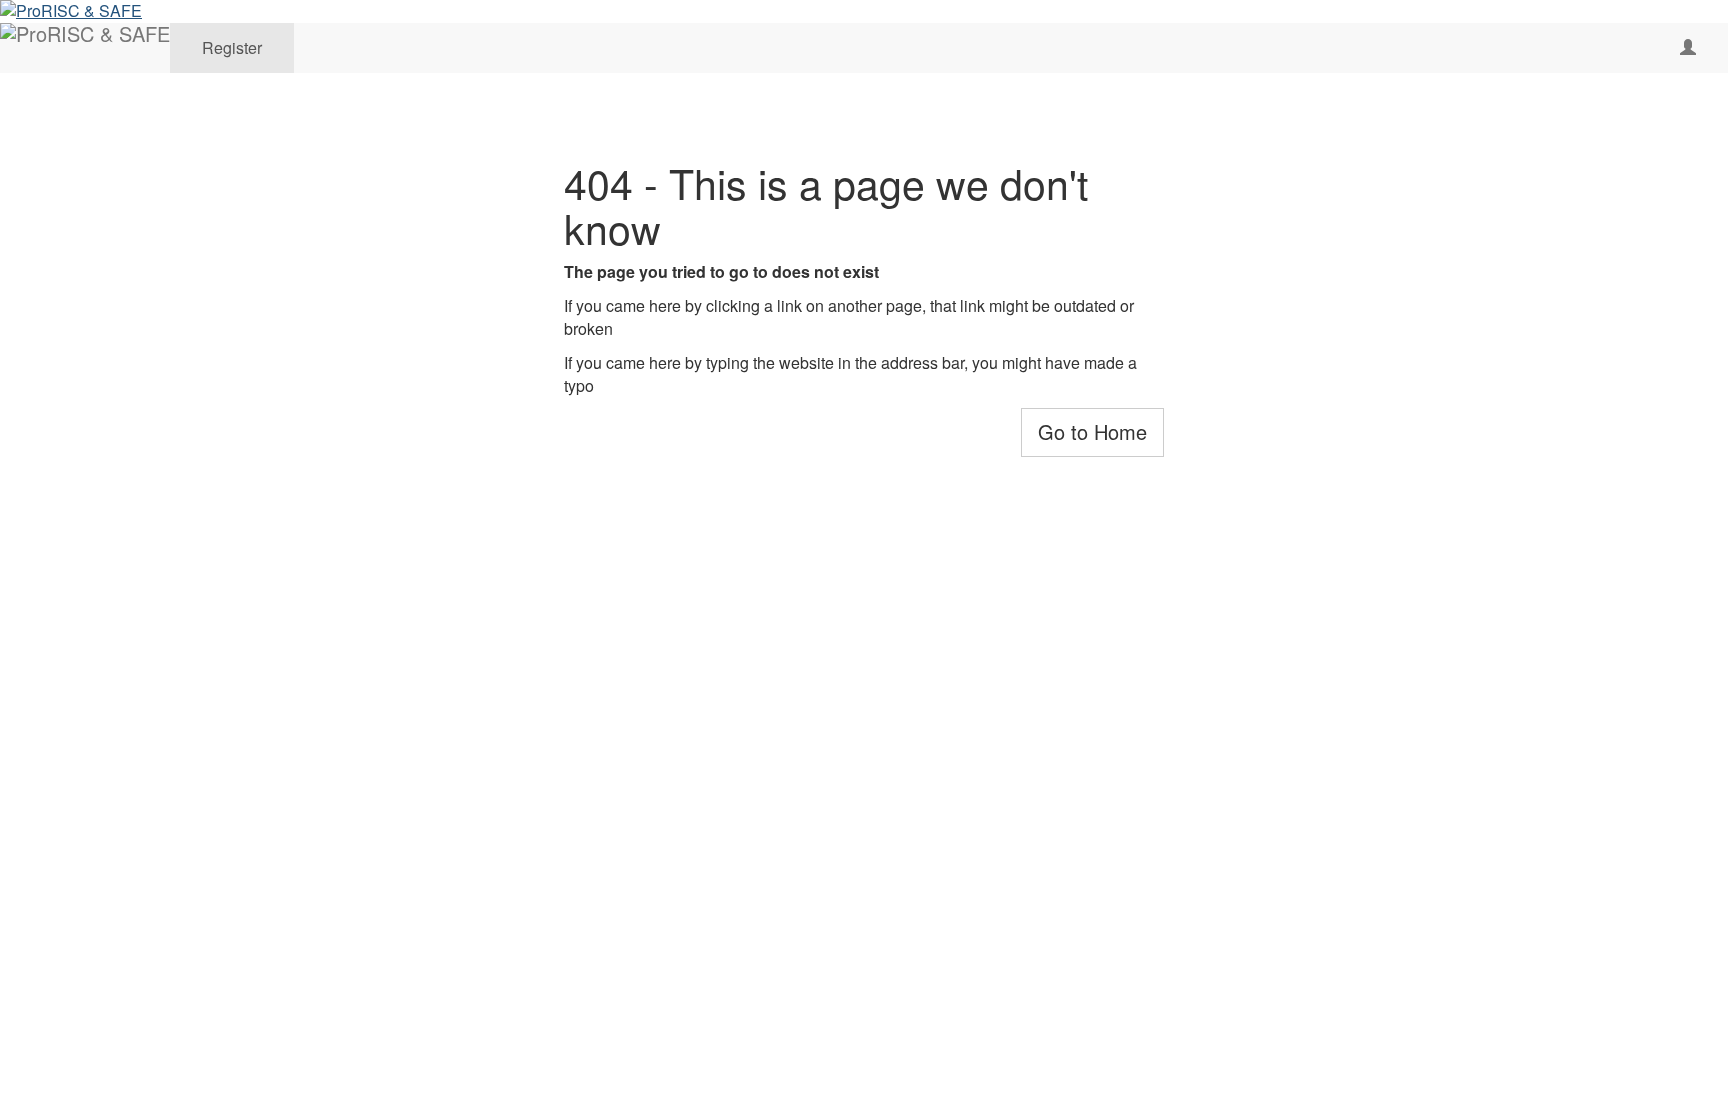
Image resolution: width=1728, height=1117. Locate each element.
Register (232, 47)
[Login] (1688, 48)
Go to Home (1092, 431)
